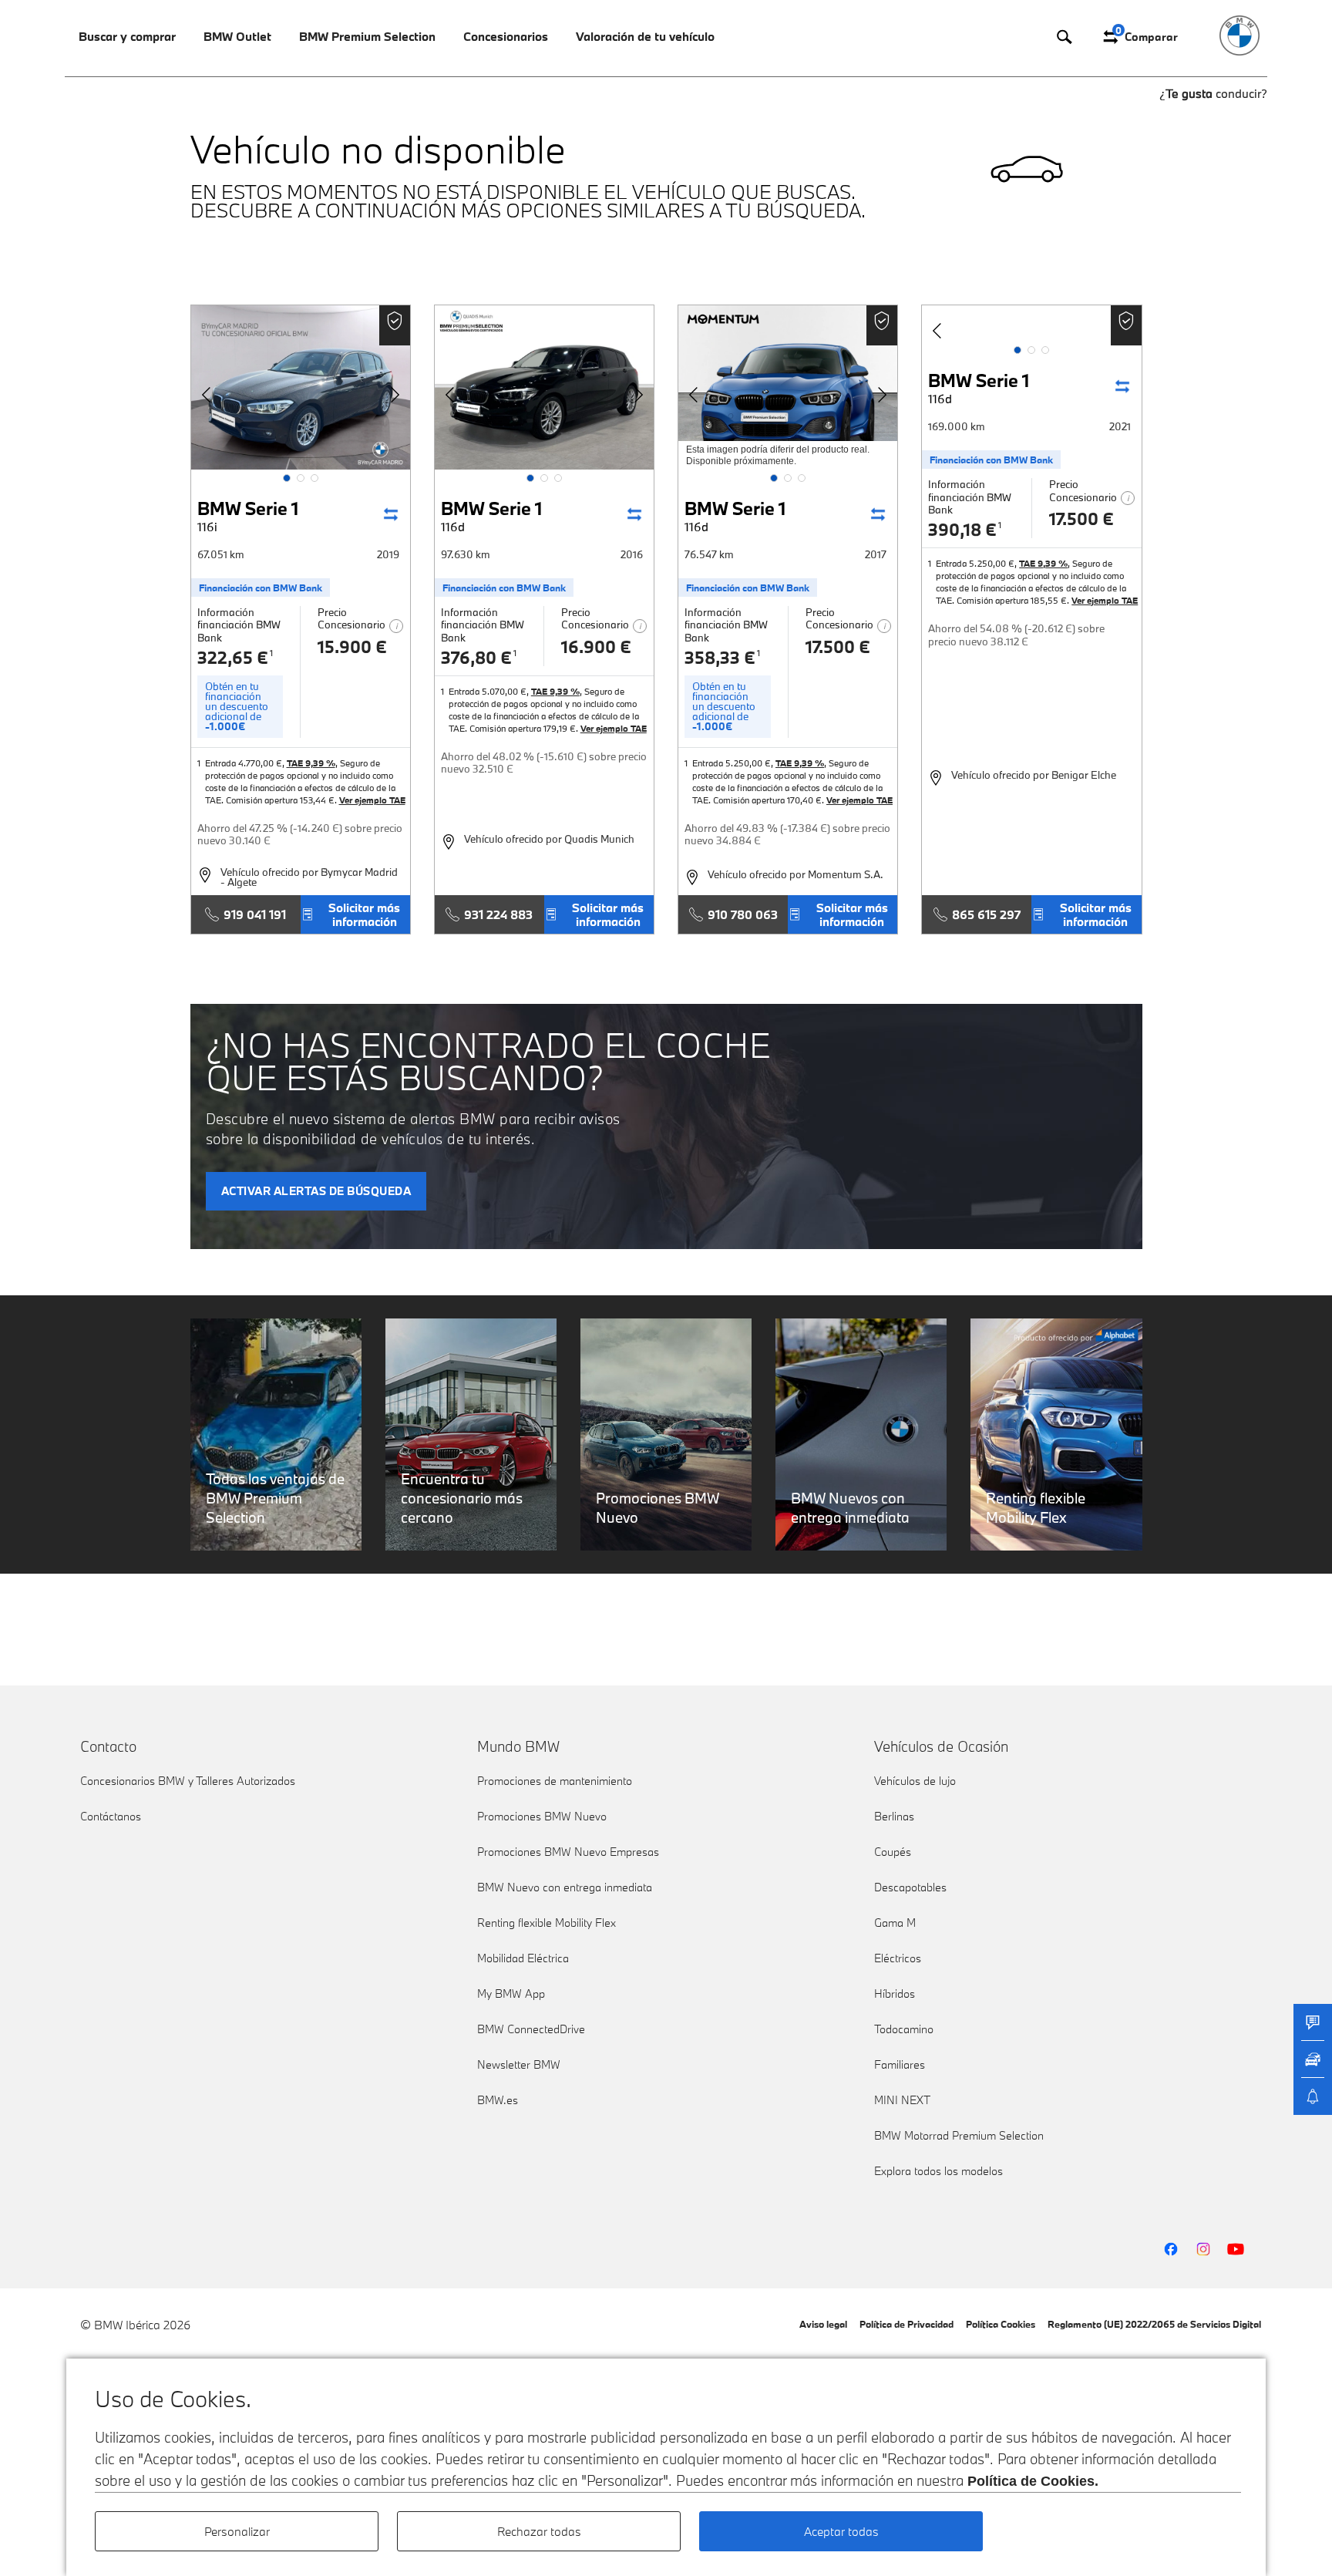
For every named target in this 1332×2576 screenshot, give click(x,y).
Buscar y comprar (127, 36)
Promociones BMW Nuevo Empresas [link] (568, 1852)
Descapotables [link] (910, 1887)
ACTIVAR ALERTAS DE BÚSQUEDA (316, 1191)
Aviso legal (823, 2324)
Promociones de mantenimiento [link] (555, 1781)
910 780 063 (743, 914)
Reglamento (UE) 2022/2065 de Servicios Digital (1154, 2324)
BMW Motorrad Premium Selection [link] (959, 2135)
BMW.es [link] (498, 2100)
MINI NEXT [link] (902, 2100)
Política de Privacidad (906, 2324)
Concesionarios (506, 36)
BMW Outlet (237, 36)
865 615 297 (986, 914)
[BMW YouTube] (1236, 2249)
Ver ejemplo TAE (372, 800)
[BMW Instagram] (1203, 2249)
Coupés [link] (893, 1852)
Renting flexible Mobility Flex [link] (547, 1923)
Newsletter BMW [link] (519, 2064)
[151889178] (301, 387)
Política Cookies (1001, 2324)
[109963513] (1031, 323)
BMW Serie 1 (248, 515)
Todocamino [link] (904, 2029)
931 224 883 (498, 914)
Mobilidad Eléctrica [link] (523, 1958)
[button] (287, 478)
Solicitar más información (364, 914)
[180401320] (544, 387)
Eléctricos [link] (898, 1958)
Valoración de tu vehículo (645, 36)
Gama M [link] (895, 1923)
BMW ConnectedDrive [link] (531, 2029)
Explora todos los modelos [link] (938, 2171)
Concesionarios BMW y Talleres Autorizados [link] (188, 1781)
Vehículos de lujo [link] (915, 1781)
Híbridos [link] (895, 1993)
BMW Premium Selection (367, 36)
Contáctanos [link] (111, 1816)
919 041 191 (255, 914)
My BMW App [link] (511, 1993)
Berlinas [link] (894, 1816)
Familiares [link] (900, 2064)
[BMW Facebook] (1171, 2249)
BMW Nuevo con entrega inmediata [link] (565, 1887)
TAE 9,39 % (311, 763)
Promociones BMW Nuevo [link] (542, 1816)
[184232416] (788, 387)
